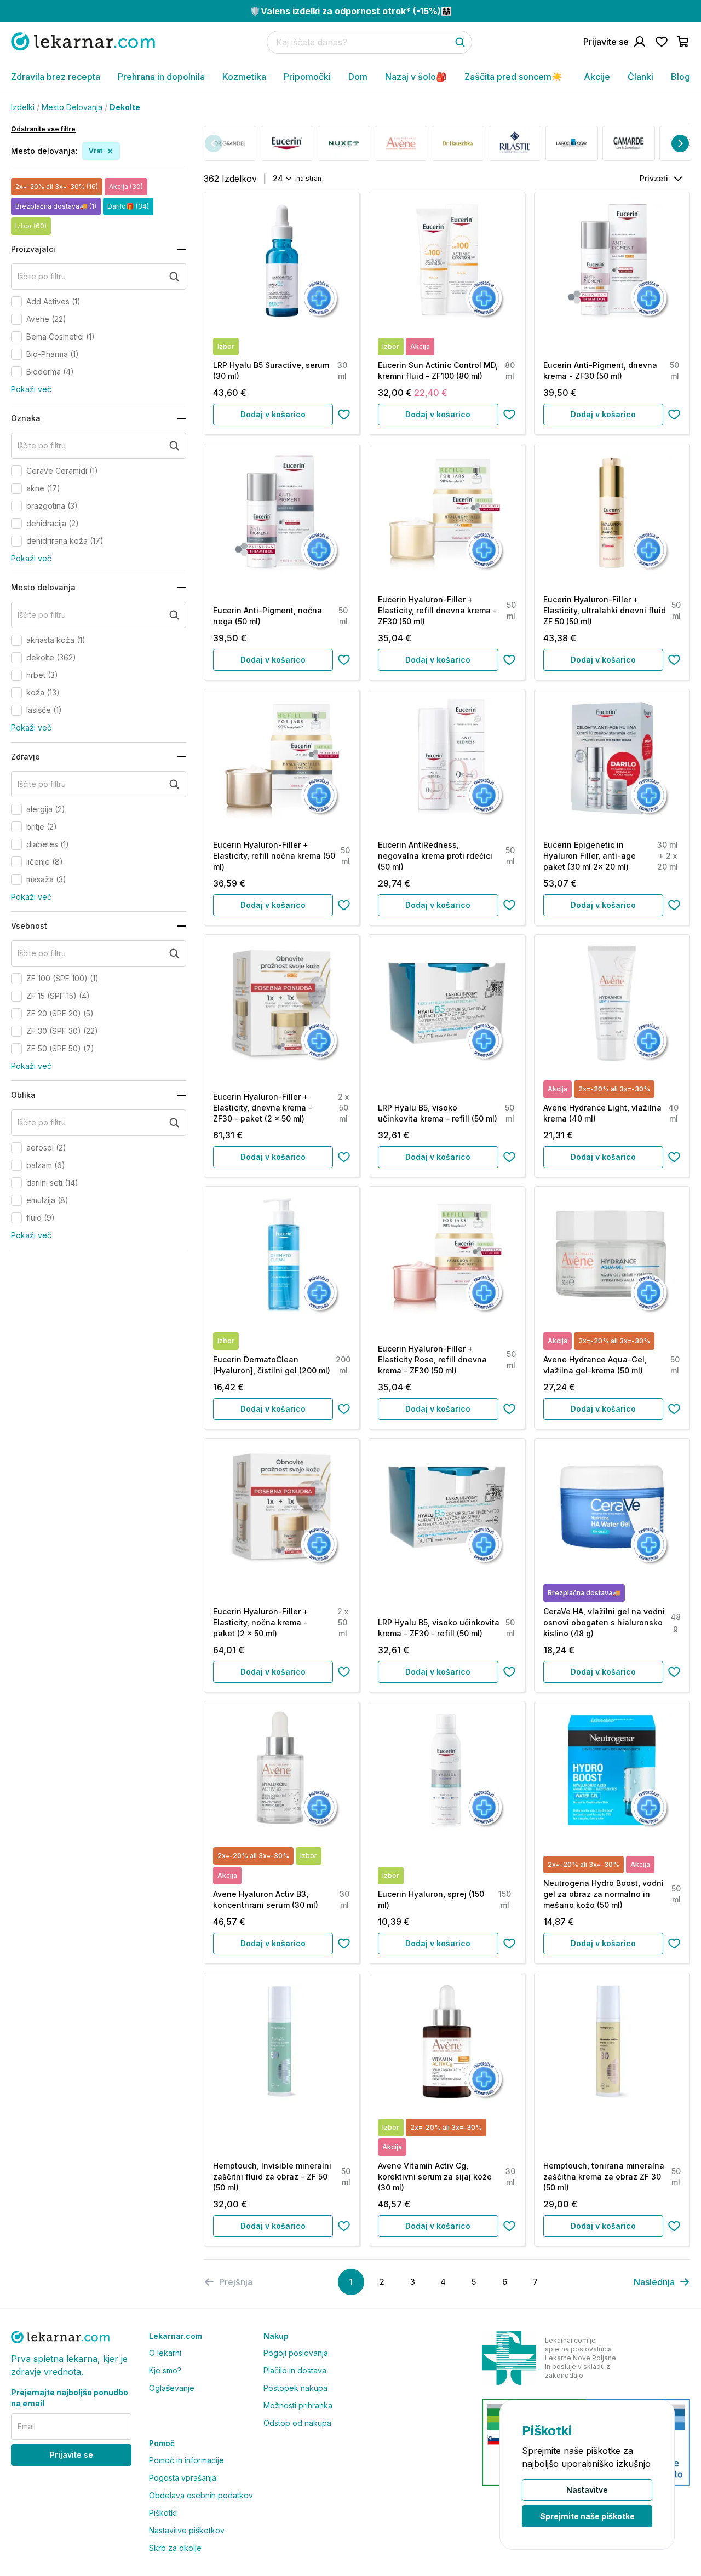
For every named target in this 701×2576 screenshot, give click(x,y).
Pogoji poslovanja (296, 2353)
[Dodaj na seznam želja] (344, 415)
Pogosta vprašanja (183, 2478)
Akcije (597, 77)
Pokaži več (31, 389)
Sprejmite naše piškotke (587, 2516)
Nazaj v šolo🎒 (416, 77)
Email (27, 2426)
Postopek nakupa (295, 2388)
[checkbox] (16, 302)
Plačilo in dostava (295, 2370)
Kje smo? (165, 2370)
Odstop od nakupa (297, 2423)
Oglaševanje (172, 2388)
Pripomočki (307, 77)
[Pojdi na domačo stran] (83, 41)
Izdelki (23, 107)
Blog (680, 77)
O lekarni (165, 2353)
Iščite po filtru (42, 276)
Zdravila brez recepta (56, 77)
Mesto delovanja (72, 107)
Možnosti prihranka (298, 2405)
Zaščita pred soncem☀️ (513, 77)
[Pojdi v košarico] (683, 42)
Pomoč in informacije (186, 2460)
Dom (358, 77)
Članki (640, 77)
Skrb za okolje (175, 2548)
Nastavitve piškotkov (187, 2530)
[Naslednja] (680, 143)
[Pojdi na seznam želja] (662, 42)
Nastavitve (587, 2490)
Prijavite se (71, 2455)
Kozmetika (244, 77)
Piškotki (163, 2513)
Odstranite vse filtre (43, 129)
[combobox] (281, 179)
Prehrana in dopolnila (161, 77)
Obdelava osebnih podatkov (201, 2495)
